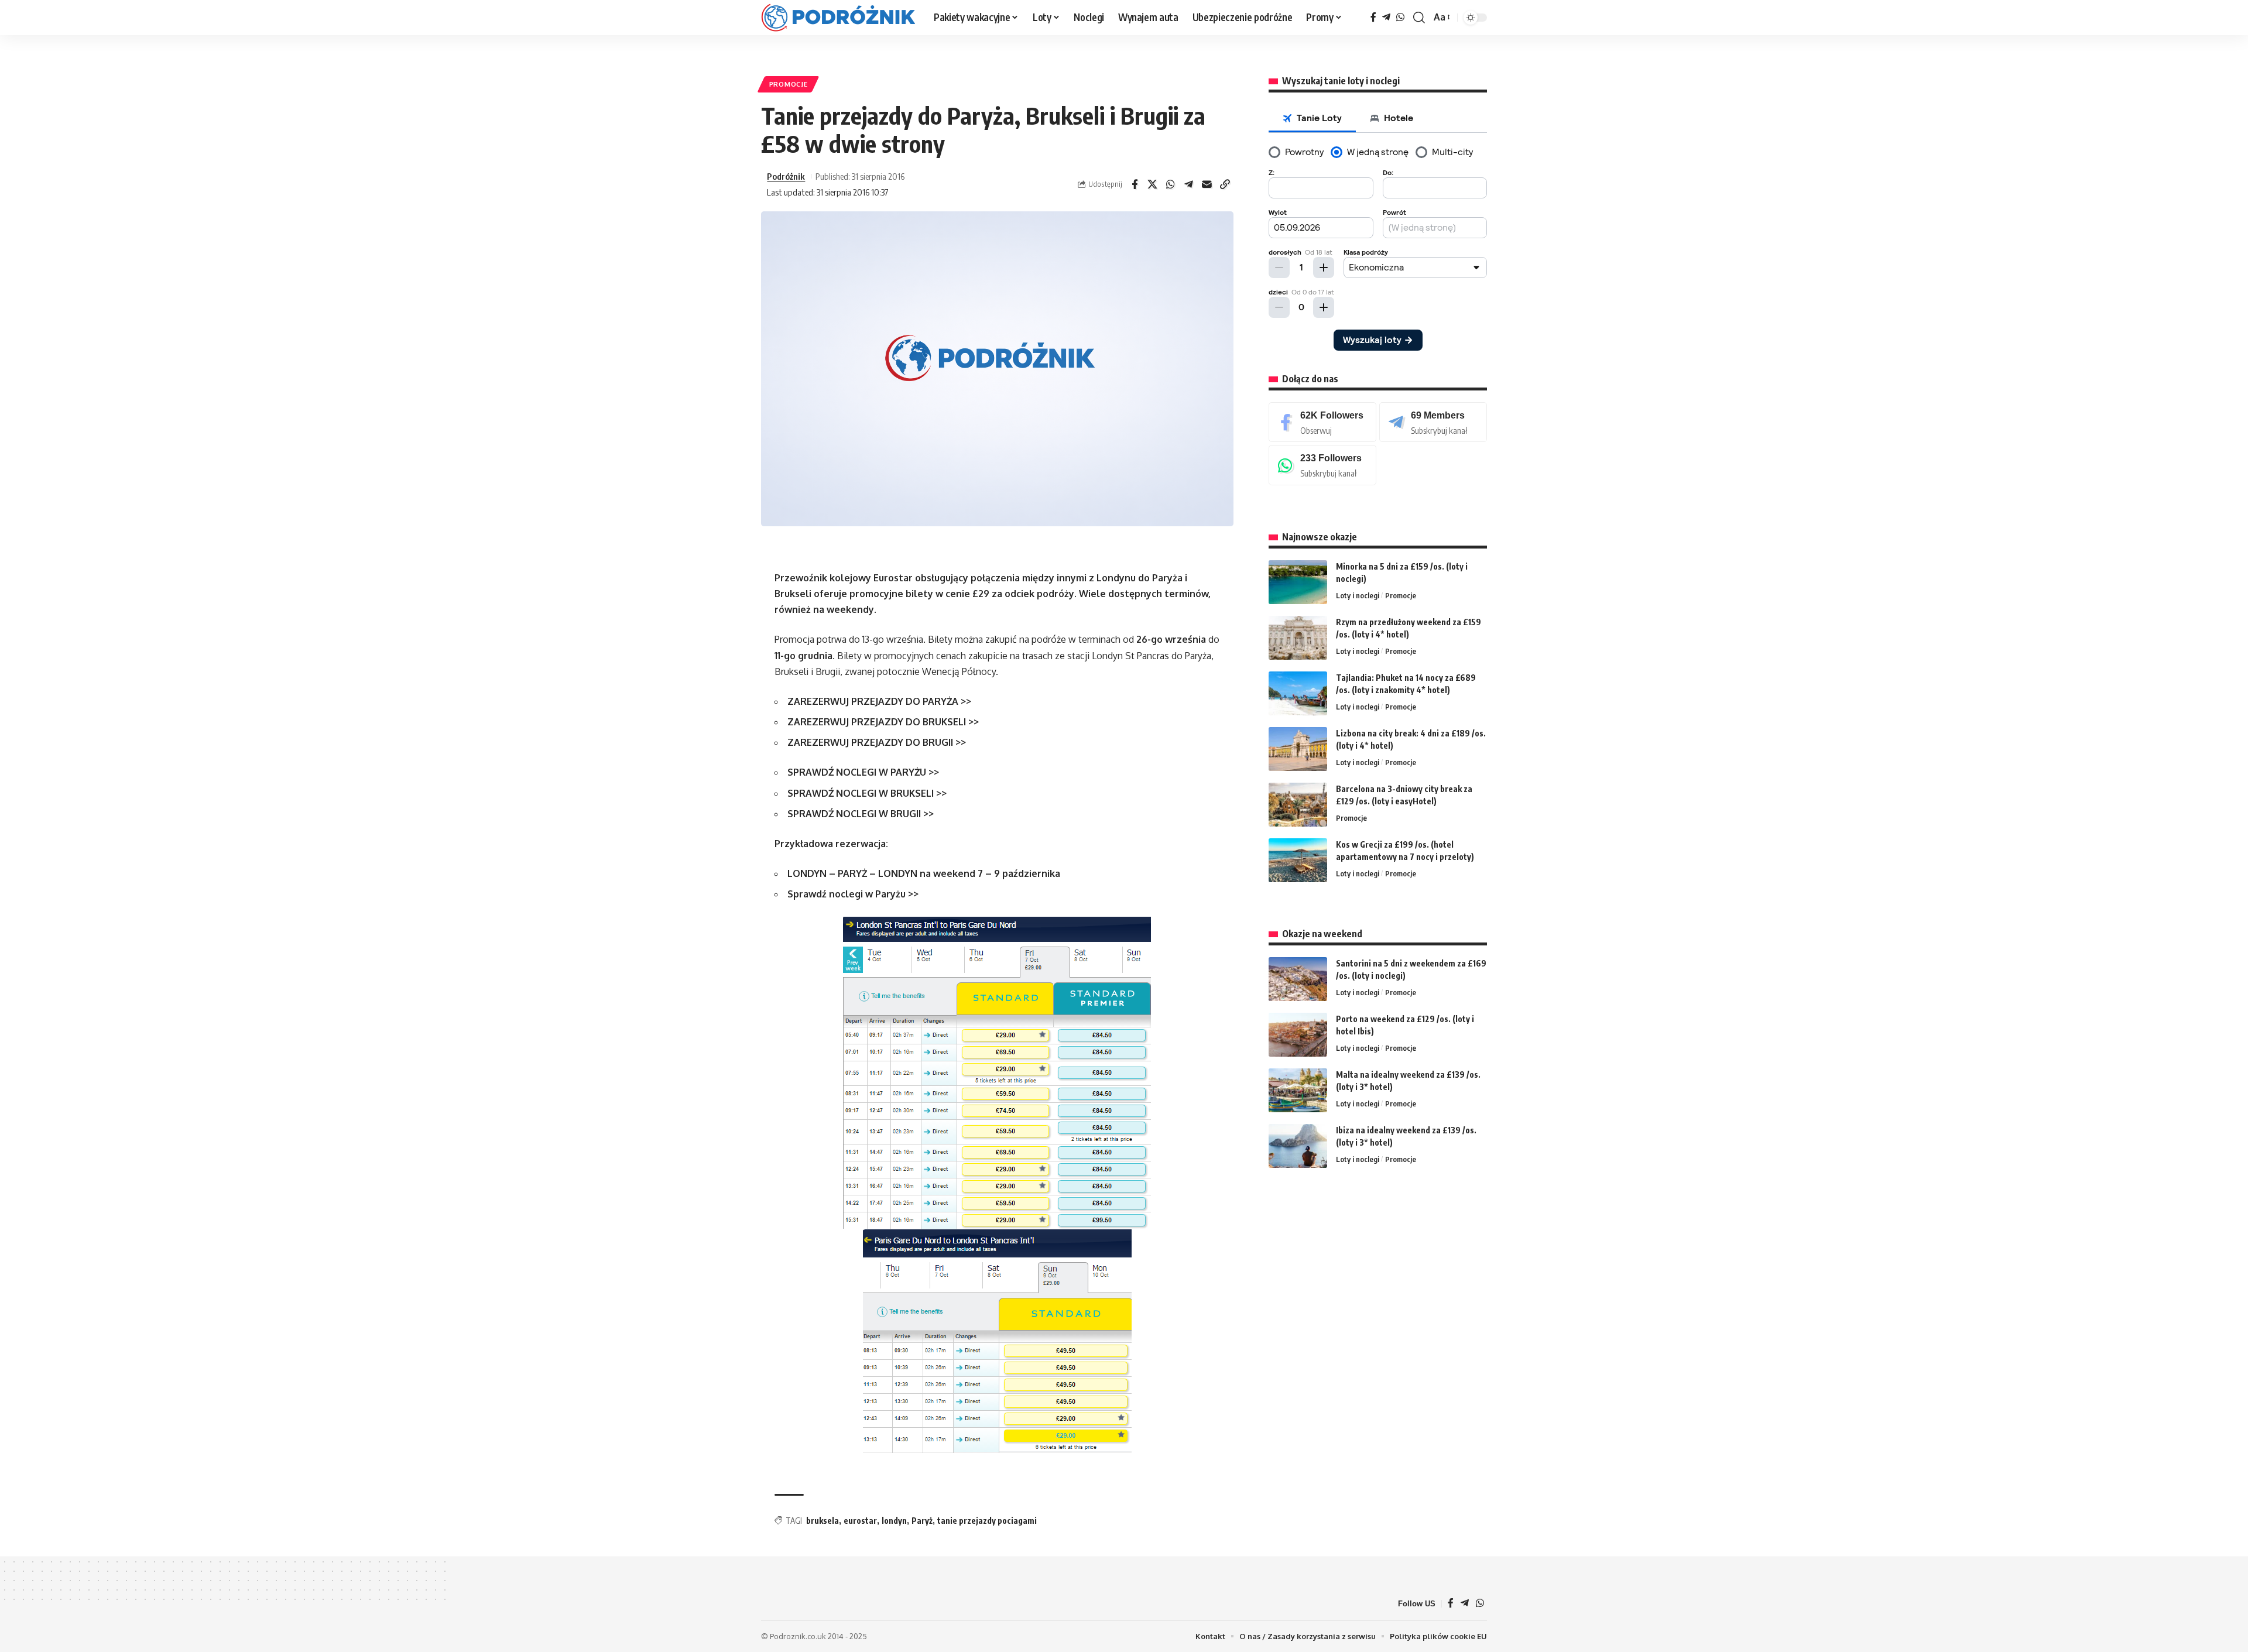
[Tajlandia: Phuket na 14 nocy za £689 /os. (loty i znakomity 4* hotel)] (1298, 693)
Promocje (789, 84)
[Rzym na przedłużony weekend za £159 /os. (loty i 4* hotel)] (1298, 638)
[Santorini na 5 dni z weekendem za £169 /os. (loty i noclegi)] (1298, 979)
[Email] (1207, 184)
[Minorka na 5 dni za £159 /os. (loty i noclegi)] (1298, 582)
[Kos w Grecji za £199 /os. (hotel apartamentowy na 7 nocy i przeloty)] (1298, 860)
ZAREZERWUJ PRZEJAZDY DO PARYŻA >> (879, 701)
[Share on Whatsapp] (1171, 184)
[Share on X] (1153, 184)
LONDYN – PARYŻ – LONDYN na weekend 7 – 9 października (924, 873)
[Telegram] (1386, 17)
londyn (894, 1521)
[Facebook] (1373, 17)
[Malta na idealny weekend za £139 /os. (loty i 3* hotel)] (1298, 1090)
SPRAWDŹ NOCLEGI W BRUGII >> (861, 814)
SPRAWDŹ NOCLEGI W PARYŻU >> (863, 772)
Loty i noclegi (1358, 595)
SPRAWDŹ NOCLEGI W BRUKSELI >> (867, 793)
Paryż (922, 1521)
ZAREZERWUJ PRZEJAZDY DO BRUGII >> (877, 742)
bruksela (823, 1521)
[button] (1419, 18)
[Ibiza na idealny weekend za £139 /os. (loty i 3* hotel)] (1298, 1146)
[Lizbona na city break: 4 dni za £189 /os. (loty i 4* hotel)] (1298, 749)
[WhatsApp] (1400, 17)
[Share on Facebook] (1135, 184)
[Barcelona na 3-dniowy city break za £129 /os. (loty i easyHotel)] (1298, 805)
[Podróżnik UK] (838, 18)
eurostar (860, 1521)
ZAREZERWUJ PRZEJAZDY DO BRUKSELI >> (883, 722)
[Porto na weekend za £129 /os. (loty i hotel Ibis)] (1298, 1035)
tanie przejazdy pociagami (987, 1521)
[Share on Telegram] (1189, 184)
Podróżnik (786, 176)
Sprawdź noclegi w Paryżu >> (853, 894)
